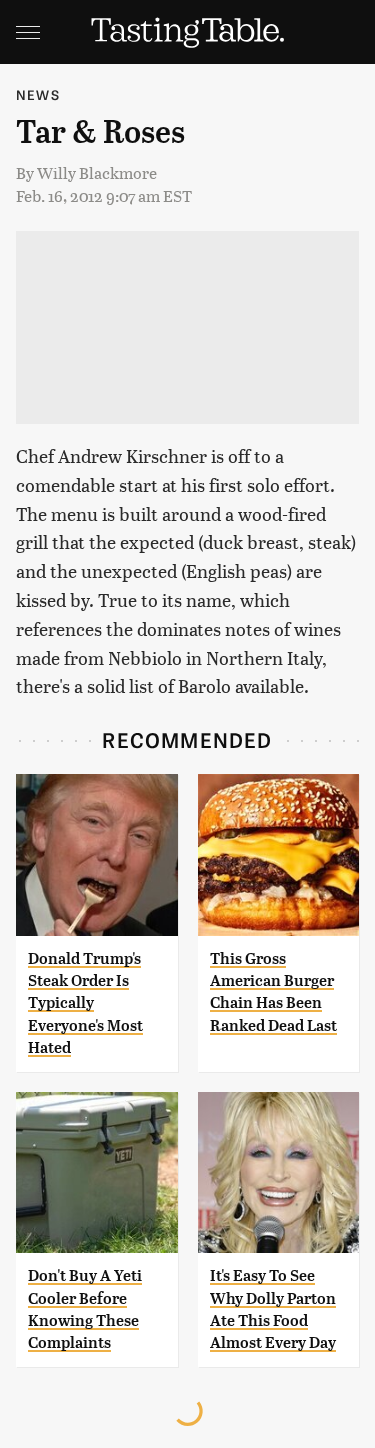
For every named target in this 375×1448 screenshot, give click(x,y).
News (38, 94)
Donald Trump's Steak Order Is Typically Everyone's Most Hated (85, 1003)
